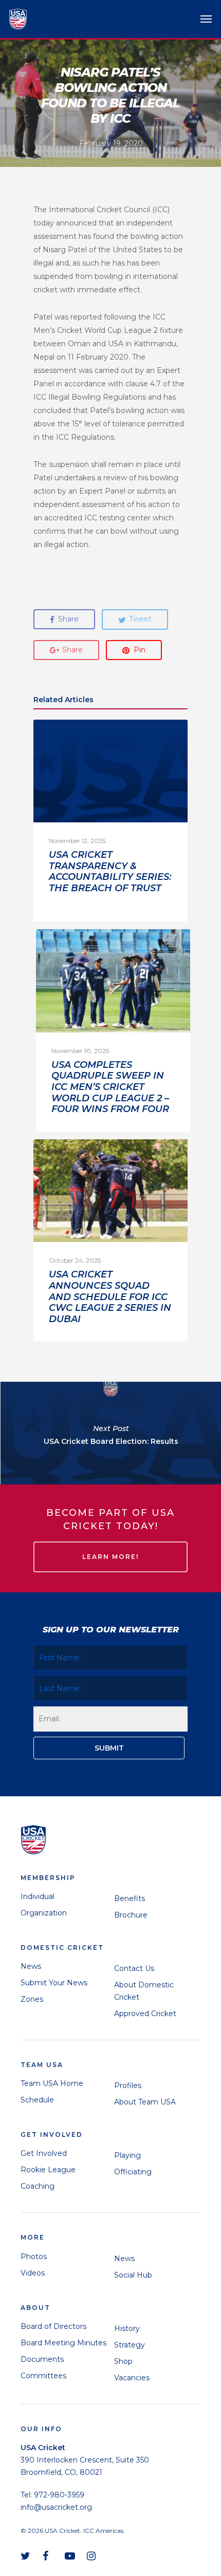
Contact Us (134, 1968)
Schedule (37, 2100)
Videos (33, 2273)
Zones (32, 1999)
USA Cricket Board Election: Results (110, 1433)
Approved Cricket (145, 2014)
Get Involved (44, 2153)
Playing (127, 2155)
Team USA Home (52, 2083)
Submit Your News (54, 1983)
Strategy (130, 2345)
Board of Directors (53, 2326)
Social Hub (133, 2275)
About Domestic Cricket (144, 1991)
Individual (38, 1896)
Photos (34, 2257)
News (31, 1966)
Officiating (133, 2172)
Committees (43, 2376)
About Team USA (145, 2102)
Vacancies (132, 2378)
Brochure (131, 1915)
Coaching (38, 2186)
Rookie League (48, 2170)
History (127, 2328)
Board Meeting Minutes (63, 2343)
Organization (44, 1913)
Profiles (128, 2085)
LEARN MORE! (110, 1557)
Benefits (130, 1898)
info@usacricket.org (56, 2507)
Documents (42, 2359)
